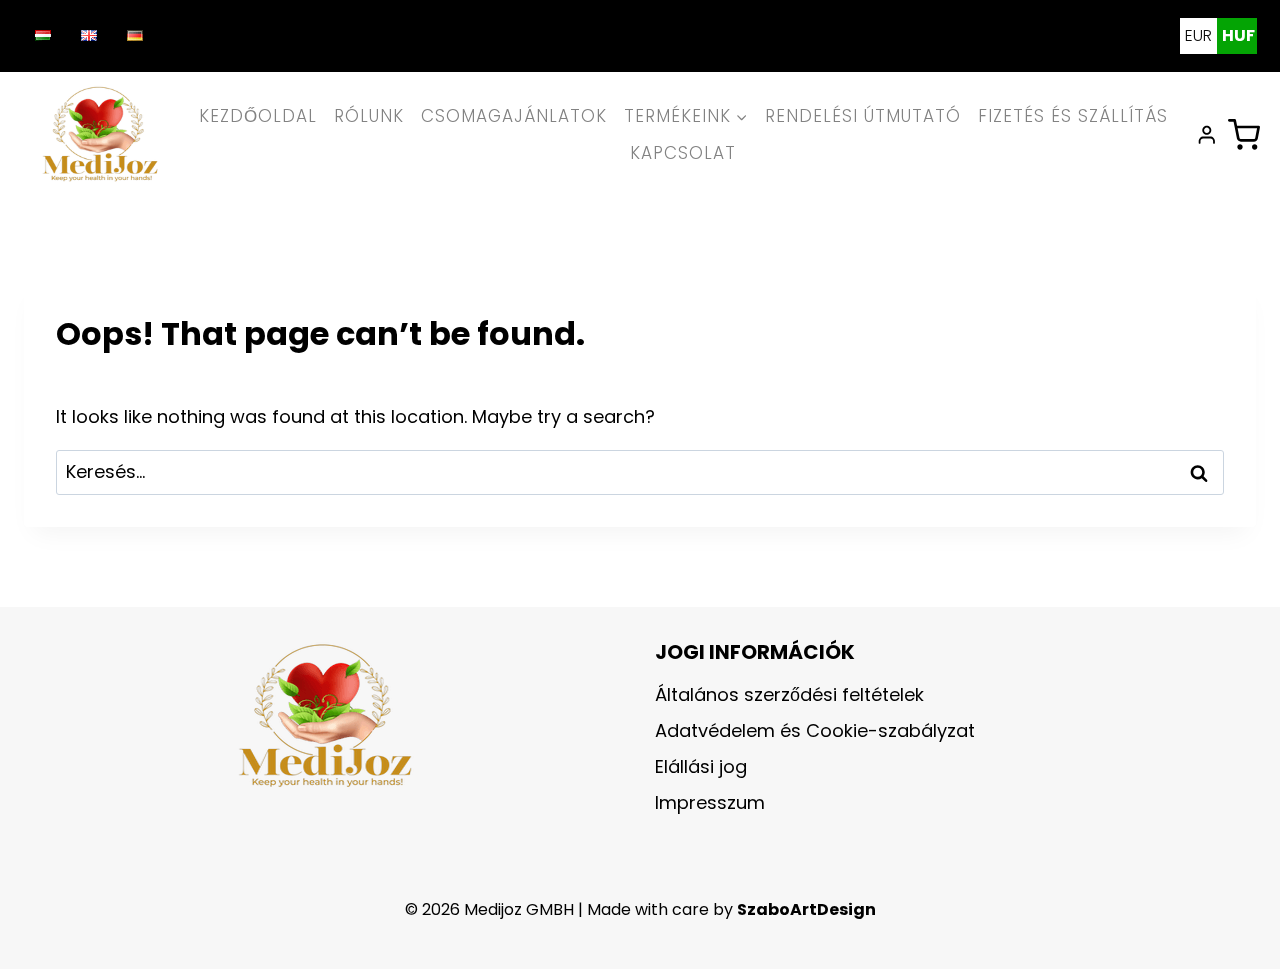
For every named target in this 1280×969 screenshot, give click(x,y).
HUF (1238, 35)
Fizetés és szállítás (1073, 116)
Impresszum (710, 802)
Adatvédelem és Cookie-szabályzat (815, 730)
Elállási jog (701, 766)
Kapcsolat (683, 153)
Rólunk (369, 116)
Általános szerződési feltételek (789, 694)
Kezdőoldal (258, 116)
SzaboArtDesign (806, 909)
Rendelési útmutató (863, 116)
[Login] (1207, 134)
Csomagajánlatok (514, 116)
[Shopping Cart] (1244, 134)
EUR (1198, 35)
